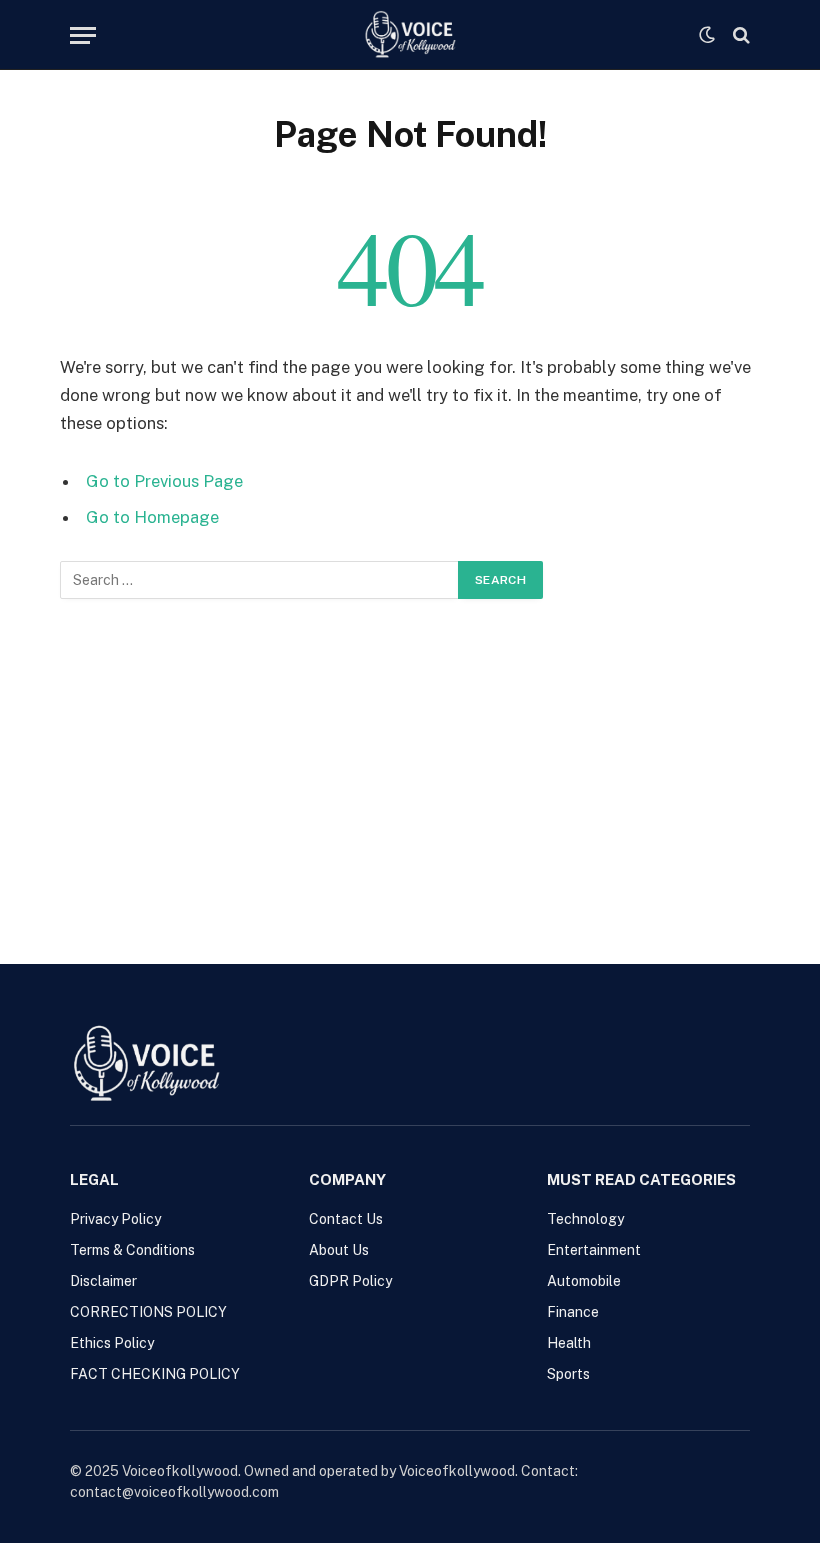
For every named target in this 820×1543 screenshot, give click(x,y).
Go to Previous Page (164, 481)
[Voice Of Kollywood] (410, 35)
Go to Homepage (152, 517)
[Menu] (83, 35)
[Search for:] (260, 580)
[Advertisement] (410, 749)
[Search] (739, 35)
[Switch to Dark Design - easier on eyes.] (707, 35)
